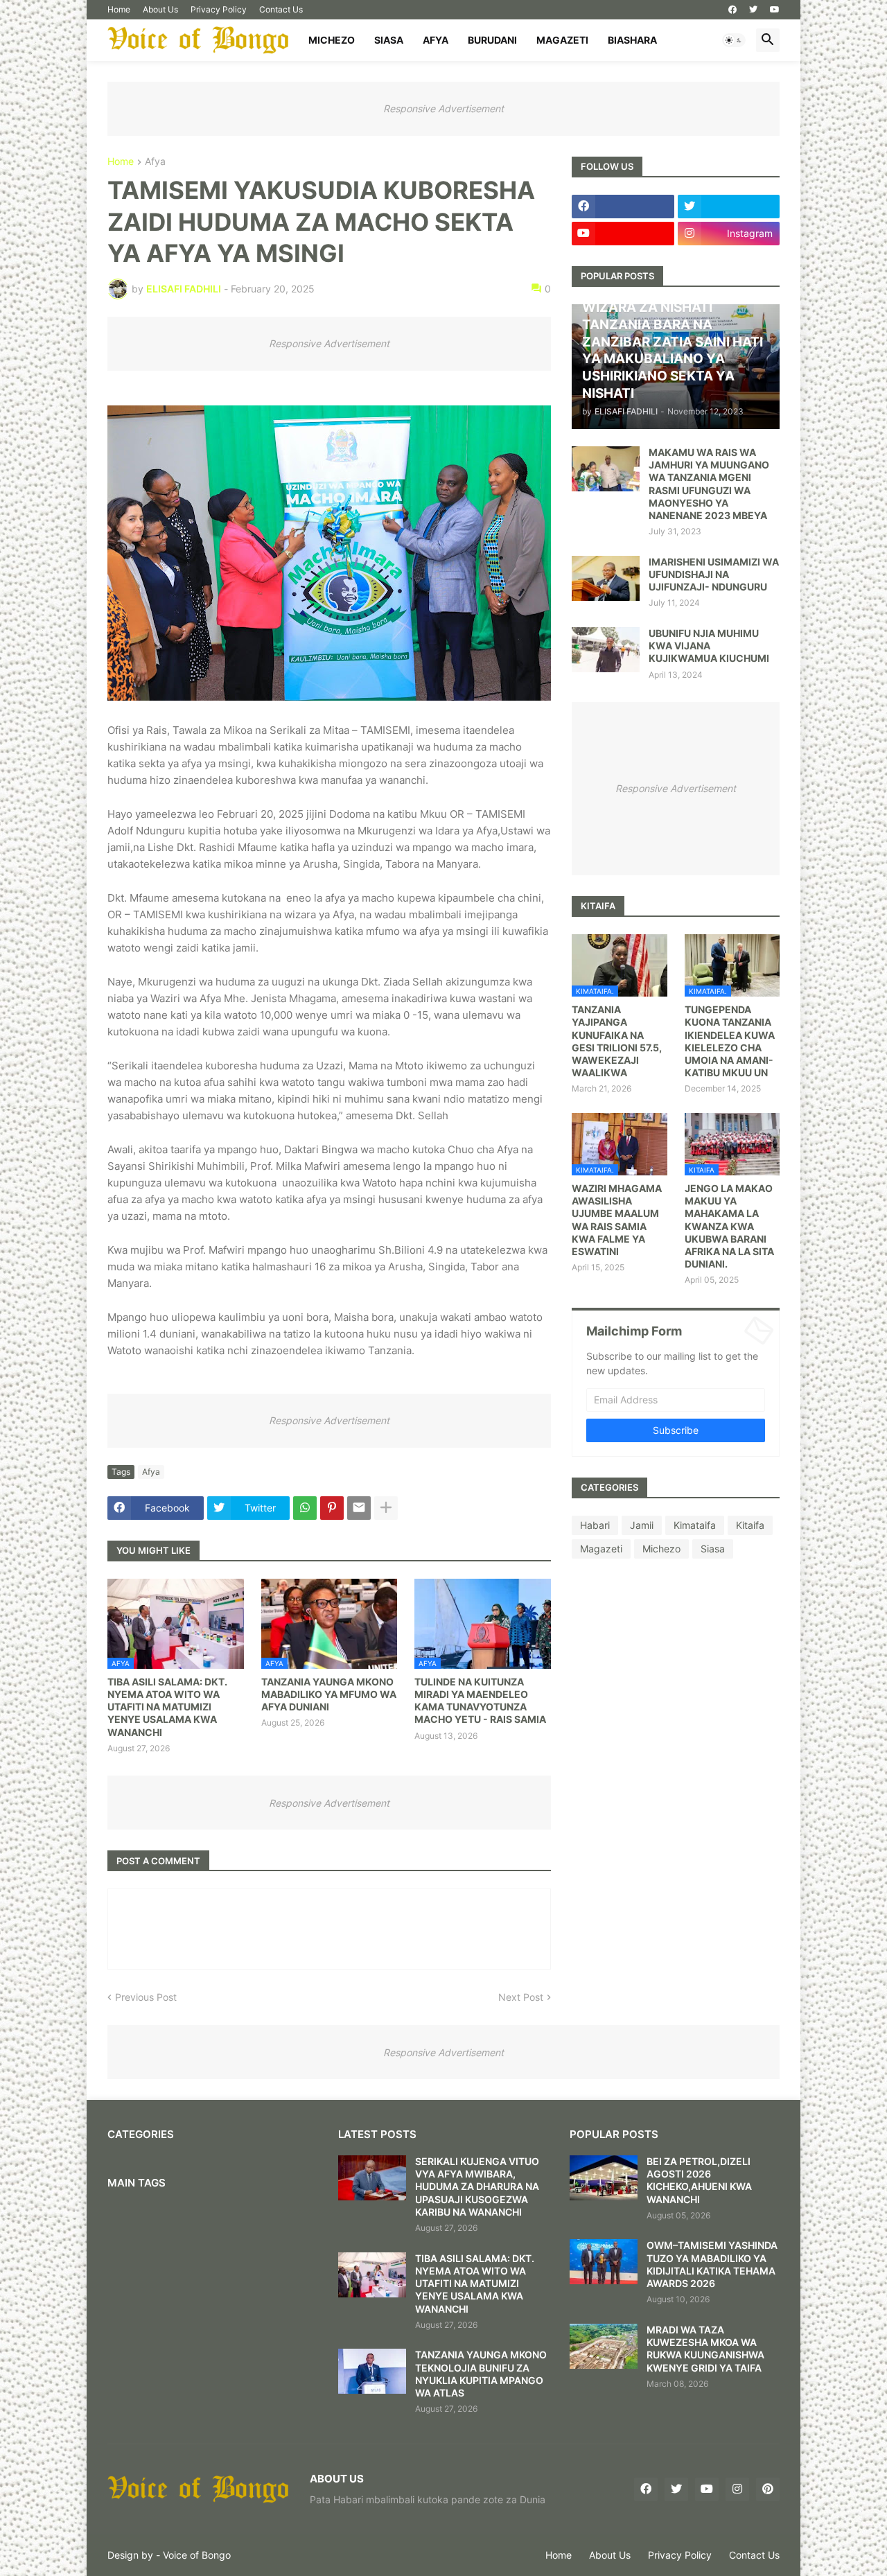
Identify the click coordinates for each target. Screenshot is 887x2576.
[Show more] (386, 1508)
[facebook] (732, 10)
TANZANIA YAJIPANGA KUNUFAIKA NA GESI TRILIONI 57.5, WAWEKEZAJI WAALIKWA (617, 1041)
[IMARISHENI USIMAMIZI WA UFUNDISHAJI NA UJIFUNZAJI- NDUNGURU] (606, 578)
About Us (160, 9)
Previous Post (146, 1997)
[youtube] (775, 10)
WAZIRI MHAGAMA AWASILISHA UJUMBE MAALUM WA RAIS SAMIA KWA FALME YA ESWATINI (617, 1220)
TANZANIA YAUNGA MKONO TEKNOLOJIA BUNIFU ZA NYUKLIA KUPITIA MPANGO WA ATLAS (481, 2374)
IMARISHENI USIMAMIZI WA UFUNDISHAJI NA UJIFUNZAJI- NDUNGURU (714, 574)
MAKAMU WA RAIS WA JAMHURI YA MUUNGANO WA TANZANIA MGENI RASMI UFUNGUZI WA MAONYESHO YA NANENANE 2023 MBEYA (709, 484)
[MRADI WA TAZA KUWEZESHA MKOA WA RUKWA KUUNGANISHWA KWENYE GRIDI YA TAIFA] (604, 2346)
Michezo (332, 40)
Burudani (492, 40)
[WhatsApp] (305, 1508)
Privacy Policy (219, 9)
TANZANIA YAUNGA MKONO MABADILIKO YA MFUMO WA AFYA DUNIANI (329, 1694)
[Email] (359, 1508)
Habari (595, 1525)
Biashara (632, 40)
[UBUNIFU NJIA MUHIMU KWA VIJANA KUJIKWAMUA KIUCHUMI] (606, 650)
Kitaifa (750, 1525)
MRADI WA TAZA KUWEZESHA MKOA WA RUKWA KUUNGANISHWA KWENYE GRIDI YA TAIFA (705, 2349)
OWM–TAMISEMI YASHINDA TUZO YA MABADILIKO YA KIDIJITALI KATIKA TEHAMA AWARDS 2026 (712, 2264)
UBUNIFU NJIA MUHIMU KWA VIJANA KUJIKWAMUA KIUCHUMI (709, 646)
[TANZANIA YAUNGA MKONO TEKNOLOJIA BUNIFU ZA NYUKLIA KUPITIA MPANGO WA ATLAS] (372, 2371)
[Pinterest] (332, 1508)
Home (119, 9)
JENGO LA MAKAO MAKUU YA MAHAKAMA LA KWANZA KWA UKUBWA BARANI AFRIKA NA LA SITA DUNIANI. (729, 1226)
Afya (436, 40)
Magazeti (562, 40)
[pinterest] (768, 2489)
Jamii (642, 1525)
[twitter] (753, 10)
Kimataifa (695, 1525)
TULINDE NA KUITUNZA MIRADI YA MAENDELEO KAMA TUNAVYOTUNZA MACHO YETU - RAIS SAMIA (480, 1701)
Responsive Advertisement (443, 108)
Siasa (389, 40)
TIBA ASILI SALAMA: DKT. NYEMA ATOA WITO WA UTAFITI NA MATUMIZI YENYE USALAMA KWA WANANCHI (167, 1707)
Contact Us (281, 9)
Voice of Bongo (197, 2555)
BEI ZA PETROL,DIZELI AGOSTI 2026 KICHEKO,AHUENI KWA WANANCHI (699, 2180)
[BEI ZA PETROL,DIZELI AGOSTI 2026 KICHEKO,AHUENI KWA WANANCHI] (604, 2178)
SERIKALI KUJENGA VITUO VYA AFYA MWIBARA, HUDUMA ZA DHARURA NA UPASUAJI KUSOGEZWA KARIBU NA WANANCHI (477, 2187)
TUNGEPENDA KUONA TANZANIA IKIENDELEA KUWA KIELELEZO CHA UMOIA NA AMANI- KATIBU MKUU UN (730, 1041)
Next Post (521, 1997)
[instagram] (737, 2489)
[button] (734, 40)
